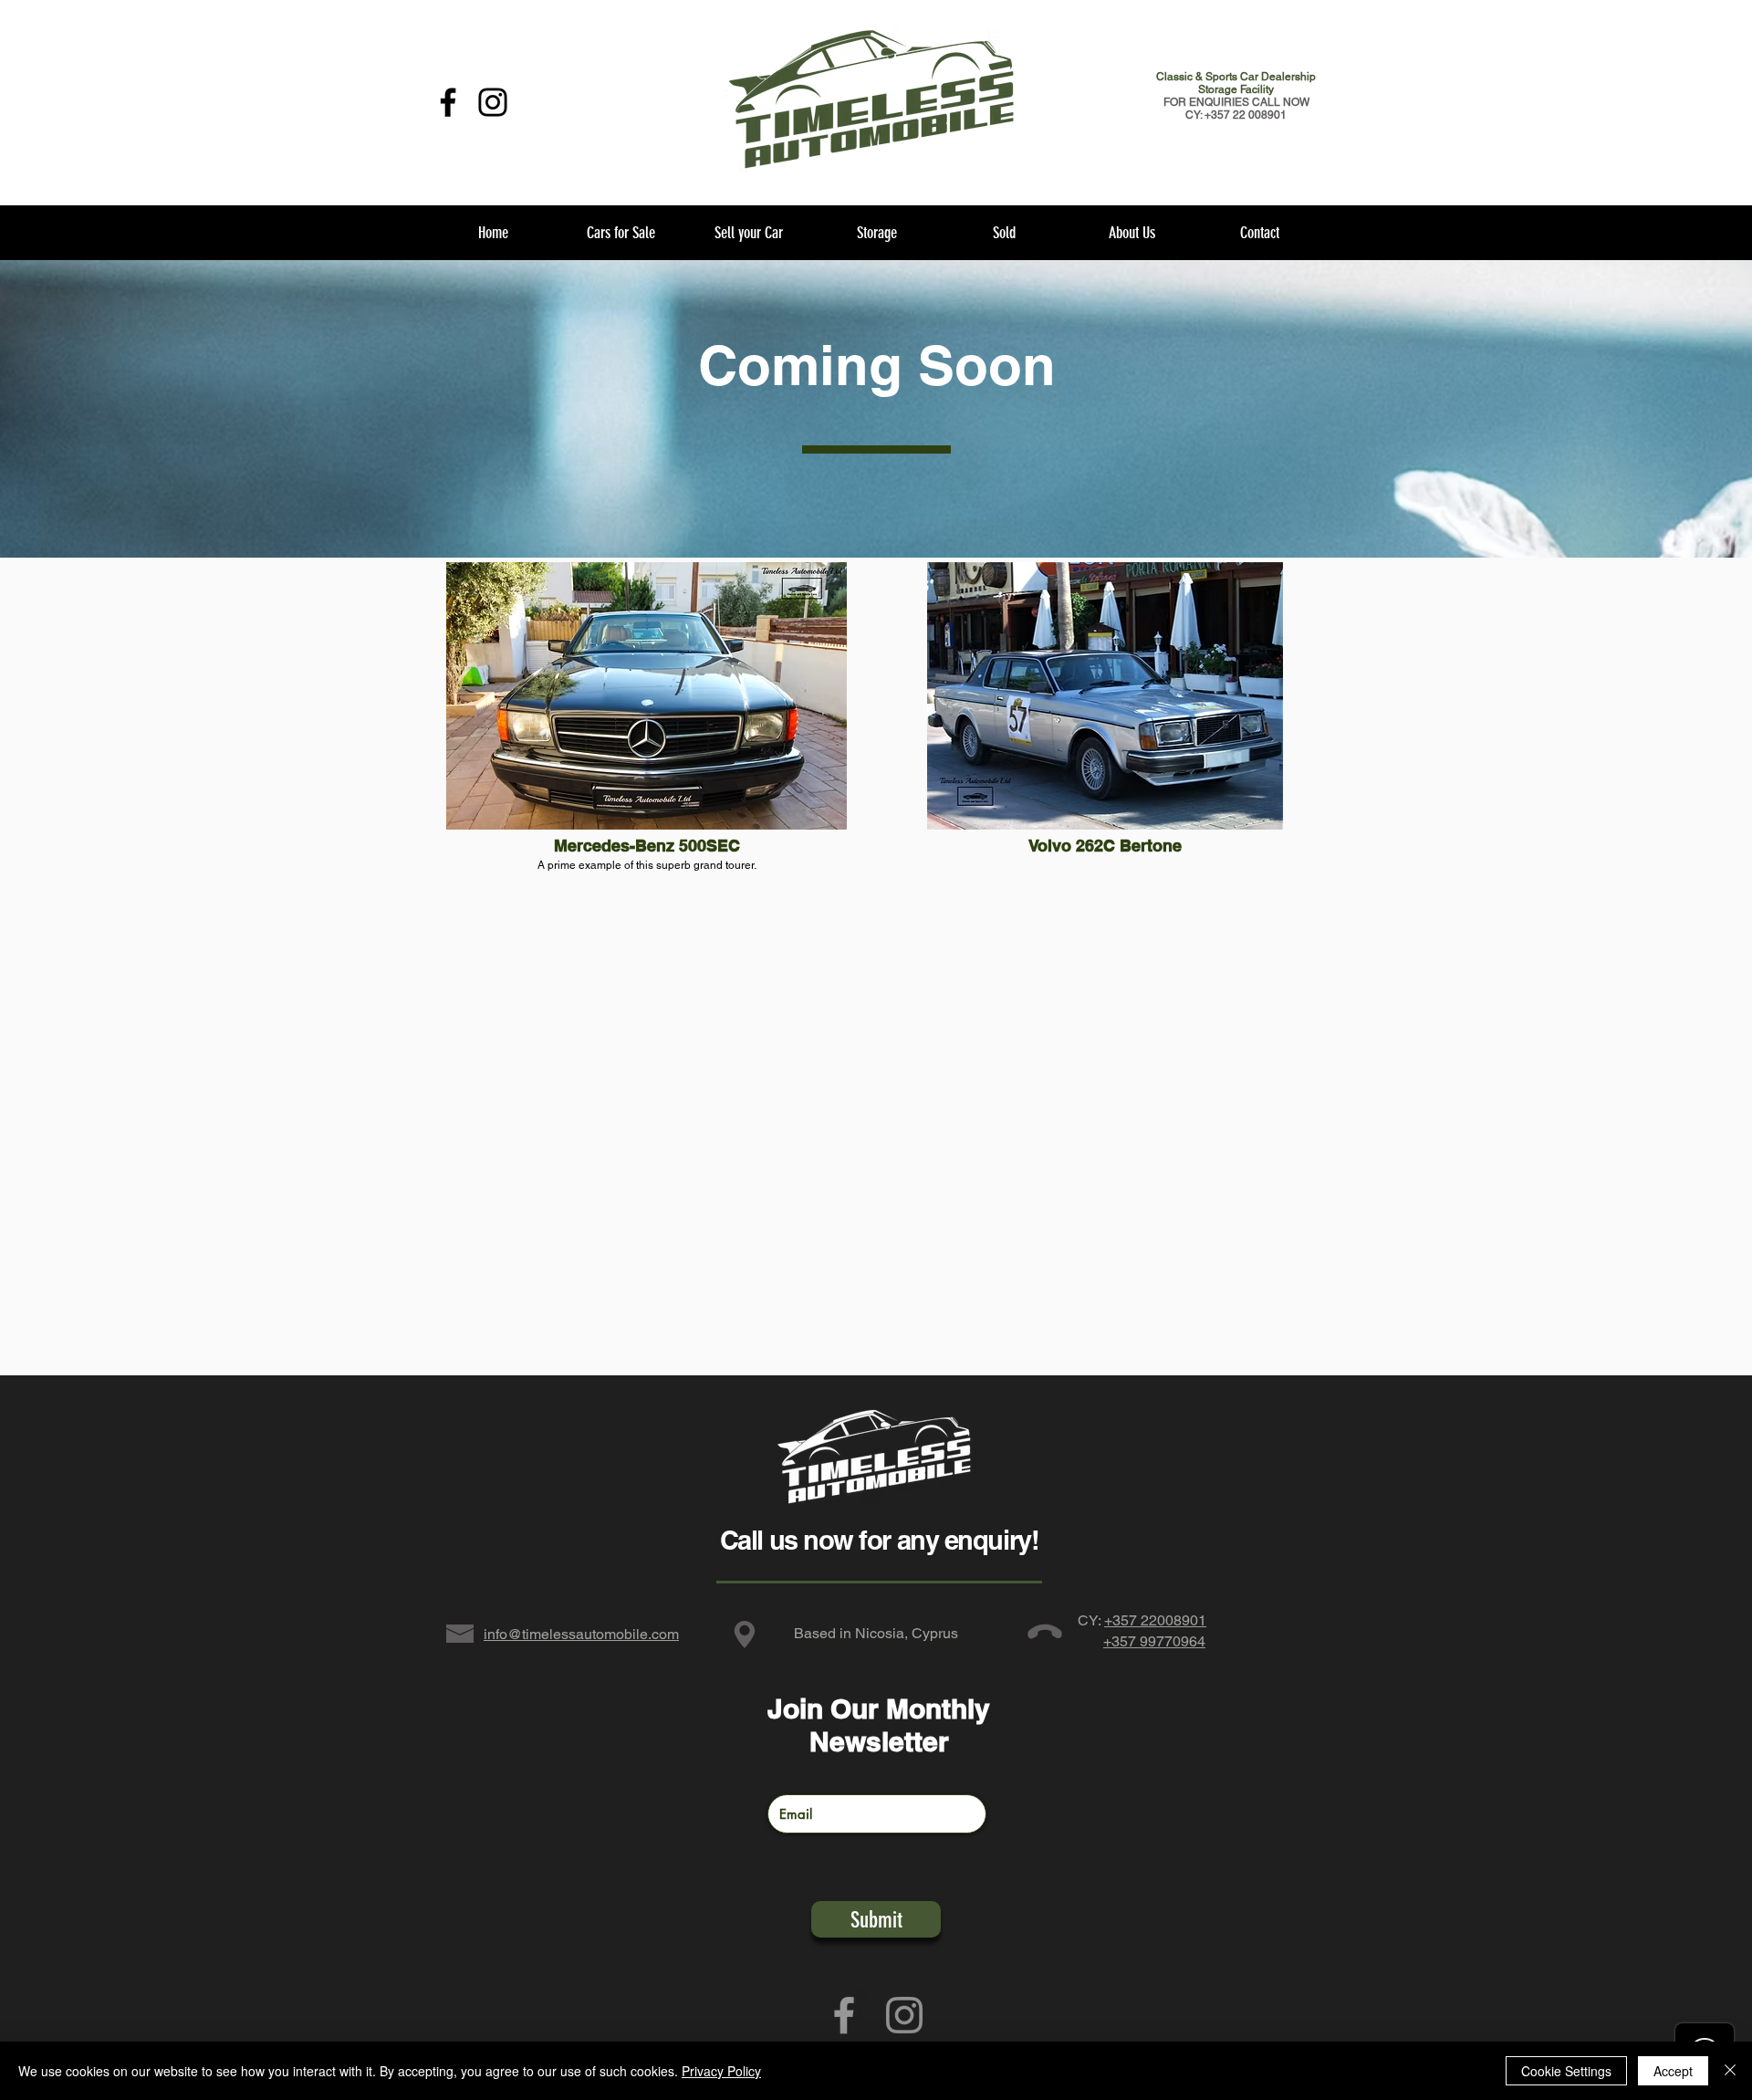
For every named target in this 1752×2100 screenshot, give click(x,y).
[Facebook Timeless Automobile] (448, 102)
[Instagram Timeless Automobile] (493, 102)
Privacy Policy (721, 2071)
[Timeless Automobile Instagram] (904, 2015)
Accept (1673, 2071)
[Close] (1730, 2071)
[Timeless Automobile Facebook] (844, 2015)
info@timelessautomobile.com (581, 1634)
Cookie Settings (1566, 2071)
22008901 (1173, 1620)
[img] (647, 778)
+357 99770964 (1154, 1641)
